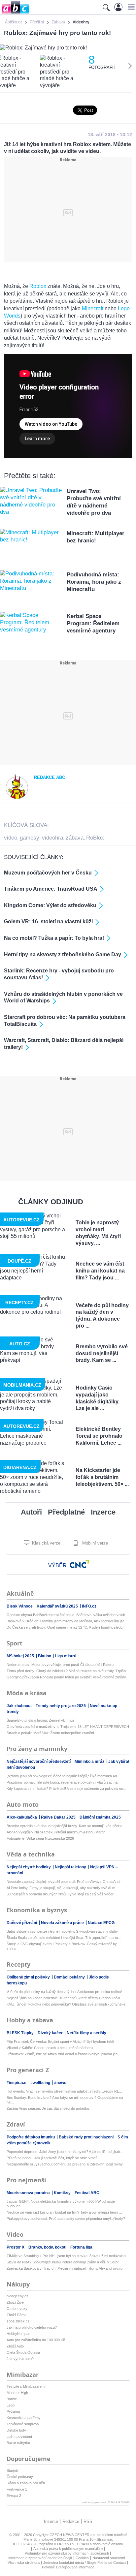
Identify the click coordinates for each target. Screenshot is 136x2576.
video (11, 838)
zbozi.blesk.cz (18, 2321)
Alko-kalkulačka (22, 1817)
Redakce (71, 2521)
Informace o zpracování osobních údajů (40, 2558)
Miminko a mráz (90, 1762)
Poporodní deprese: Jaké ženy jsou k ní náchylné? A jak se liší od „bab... (65, 2152)
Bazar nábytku (18, 2443)
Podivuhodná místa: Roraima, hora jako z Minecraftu (94, 582)
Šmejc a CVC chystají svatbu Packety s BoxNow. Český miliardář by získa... (62, 1946)
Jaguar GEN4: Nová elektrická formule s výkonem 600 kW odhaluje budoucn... (61, 2204)
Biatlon (45, 1656)
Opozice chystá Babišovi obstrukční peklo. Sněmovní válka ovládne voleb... (67, 1615)
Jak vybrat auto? (20, 2359)
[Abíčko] (15, 13)
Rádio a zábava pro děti (26, 2483)
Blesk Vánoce (20, 1606)
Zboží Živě (15, 2302)
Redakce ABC (50, 777)
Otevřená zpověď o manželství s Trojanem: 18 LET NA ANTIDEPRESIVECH (68, 1727)
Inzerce (103, 1512)
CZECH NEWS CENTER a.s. (73, 2535)
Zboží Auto (15, 2346)
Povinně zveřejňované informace (68, 2567)
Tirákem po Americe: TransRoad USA (51, 889)
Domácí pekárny (70, 1977)
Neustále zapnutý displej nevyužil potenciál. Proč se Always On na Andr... (65, 1882)
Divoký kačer (51, 2033)
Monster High (17, 2393)
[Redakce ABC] (17, 798)
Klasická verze (46, 1543)
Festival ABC (87, 2193)
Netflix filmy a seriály (86, 2033)
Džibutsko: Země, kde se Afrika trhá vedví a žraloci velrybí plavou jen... (64, 2054)
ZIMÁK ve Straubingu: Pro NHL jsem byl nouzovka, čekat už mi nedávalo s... (68, 2256)
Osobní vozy (17, 2309)
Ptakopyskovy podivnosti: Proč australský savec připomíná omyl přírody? (66, 2219)
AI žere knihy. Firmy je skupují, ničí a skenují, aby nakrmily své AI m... (62, 1888)
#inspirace (17, 2083)
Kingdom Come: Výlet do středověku (50, 905)
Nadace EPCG (101, 1923)
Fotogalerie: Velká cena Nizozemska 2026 (40, 1838)
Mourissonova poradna (29, 2193)
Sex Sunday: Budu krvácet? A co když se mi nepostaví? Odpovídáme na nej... (65, 2100)
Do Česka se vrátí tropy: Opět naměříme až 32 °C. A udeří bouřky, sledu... (66, 1627)
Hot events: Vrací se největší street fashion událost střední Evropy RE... (64, 2091)
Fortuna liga (81, 2247)
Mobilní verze (94, 1543)
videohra (52, 838)
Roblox (38, 286)
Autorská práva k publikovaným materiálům (68, 2549)
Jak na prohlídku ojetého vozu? (32, 2327)
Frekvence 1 (17, 2489)
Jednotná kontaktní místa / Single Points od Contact (85, 2562)
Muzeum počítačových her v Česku (48, 873)
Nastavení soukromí (109, 2558)
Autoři (31, 1512)
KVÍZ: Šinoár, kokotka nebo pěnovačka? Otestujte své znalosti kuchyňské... (68, 2004)
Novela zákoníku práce (63, 1923)
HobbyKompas (18, 2334)
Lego (11, 2405)
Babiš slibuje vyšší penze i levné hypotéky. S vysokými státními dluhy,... (64, 1931)
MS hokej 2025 (21, 1656)
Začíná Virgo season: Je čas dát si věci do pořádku (48, 2108)
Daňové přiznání (22, 1923)
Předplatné (66, 1512)
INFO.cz (89, 1606)
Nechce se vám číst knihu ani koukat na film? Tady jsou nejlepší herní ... (64, 2212)
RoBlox (95, 838)
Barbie (12, 2399)
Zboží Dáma (17, 2315)
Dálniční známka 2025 (100, 1817)
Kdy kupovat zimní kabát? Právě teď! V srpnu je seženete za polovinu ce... (66, 1789)
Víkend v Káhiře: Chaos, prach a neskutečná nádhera (50, 2048)
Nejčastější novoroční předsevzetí (39, 1762)
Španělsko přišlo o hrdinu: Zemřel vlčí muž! (41, 1720)
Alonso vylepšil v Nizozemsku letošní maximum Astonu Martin (56, 1832)
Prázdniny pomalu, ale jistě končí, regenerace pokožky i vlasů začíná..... (65, 1782)
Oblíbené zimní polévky (29, 1977)
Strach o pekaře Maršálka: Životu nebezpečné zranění (50, 1733)
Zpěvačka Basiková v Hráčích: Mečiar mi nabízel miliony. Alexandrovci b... (66, 2268)
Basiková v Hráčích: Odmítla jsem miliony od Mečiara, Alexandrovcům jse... (67, 1621)
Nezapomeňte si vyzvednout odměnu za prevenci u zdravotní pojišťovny (65, 2164)
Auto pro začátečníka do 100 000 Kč (36, 2340)
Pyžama (13, 2411)
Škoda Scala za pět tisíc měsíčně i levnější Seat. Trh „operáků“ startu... (64, 1938)
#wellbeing (41, 2083)
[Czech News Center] (80, 1564)
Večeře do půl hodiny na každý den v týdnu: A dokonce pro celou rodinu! (64, 1992)
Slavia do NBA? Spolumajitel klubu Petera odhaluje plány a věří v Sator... (64, 2262)
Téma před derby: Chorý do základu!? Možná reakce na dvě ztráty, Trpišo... (68, 1671)
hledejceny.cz (17, 2296)
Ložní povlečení (19, 2437)
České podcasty (20, 2477)
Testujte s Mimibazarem (26, 2386)
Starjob (12, 2470)
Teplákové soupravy (23, 2424)
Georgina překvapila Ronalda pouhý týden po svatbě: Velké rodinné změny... (68, 1677)
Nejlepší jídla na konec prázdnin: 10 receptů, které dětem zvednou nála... (65, 1998)
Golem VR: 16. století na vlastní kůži (48, 921)
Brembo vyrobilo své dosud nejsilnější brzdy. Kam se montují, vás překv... (66, 1826)
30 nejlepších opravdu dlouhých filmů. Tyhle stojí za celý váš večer (60, 1894)
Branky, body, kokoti (48, 2247)
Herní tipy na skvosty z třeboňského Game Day (63, 954)
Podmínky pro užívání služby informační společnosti (67, 2553)
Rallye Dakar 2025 (59, 1817)
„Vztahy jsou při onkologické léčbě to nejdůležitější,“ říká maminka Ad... (63, 1776)
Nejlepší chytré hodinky (29, 1867)
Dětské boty (16, 2430)
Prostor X (16, 2247)
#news (60, 2083)
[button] (130, 7)
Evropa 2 (14, 2496)
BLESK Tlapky (21, 2033)
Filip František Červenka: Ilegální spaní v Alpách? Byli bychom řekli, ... (63, 2041)
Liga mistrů (66, 1656)
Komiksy (63, 2193)
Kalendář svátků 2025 (58, 1606)
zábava (75, 838)
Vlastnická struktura (24, 2562)
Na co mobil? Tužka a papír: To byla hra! (54, 938)
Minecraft (93, 308)
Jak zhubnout (20, 1706)
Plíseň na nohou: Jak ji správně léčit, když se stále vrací (52, 2158)
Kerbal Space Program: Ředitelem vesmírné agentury (93, 623)
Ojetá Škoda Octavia (23, 2352)
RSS (88, 2521)
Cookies (82, 2558)
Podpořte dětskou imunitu (31, 2137)
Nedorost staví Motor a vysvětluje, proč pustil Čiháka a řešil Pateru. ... (63, 1665)
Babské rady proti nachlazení (87, 2137)
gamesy (30, 838)
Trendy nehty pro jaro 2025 (61, 1706)
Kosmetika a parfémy (24, 2418)
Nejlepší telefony (71, 1867)
